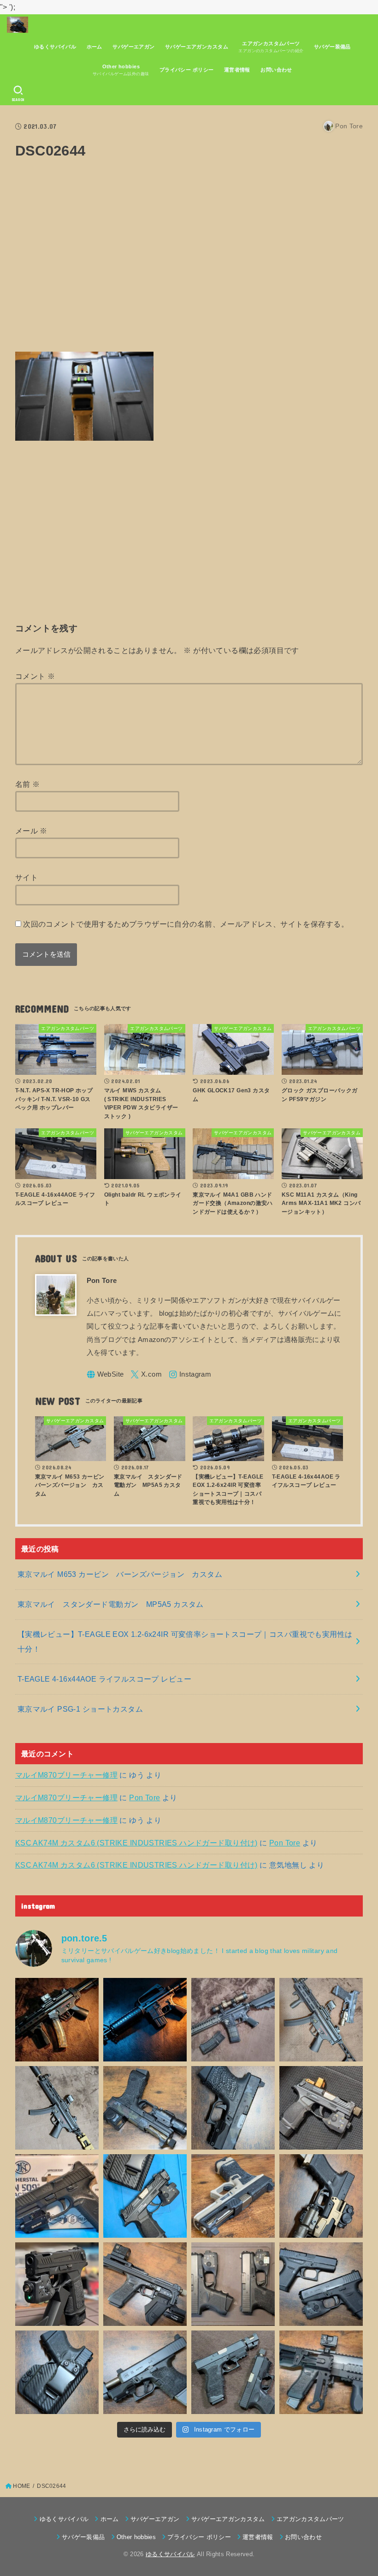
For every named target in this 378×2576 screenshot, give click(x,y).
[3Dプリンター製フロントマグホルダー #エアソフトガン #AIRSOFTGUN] (145, 2284)
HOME (21, 2486)
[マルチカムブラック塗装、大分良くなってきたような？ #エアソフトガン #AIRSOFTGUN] (233, 2108)
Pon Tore (145, 1797)
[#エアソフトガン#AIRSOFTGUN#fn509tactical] (57, 2196)
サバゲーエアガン (133, 47)
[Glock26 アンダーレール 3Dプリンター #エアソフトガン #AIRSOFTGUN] (233, 2372)
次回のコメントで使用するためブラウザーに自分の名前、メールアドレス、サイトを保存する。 (186, 924)
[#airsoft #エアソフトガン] (145, 2372)
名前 (28, 784)
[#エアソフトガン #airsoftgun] (321, 2372)
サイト (27, 877)
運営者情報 (237, 70)
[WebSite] (105, 1375)
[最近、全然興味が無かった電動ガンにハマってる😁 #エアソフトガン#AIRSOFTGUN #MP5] (57, 2108)
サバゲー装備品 (332, 47)
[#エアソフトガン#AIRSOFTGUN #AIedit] (57, 2020)
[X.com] (146, 1375)
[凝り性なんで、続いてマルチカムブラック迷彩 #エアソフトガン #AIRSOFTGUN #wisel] (145, 2108)
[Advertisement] (189, 261)
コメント (35, 676)
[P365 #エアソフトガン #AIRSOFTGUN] (57, 2284)
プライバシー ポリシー (187, 70)
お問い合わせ (276, 70)
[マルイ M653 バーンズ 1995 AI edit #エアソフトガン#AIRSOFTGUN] (145, 2020)
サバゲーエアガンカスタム (197, 47)
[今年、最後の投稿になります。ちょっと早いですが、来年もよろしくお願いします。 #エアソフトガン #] (321, 2196)
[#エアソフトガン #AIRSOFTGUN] (321, 2108)
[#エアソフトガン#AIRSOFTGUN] (233, 2020)
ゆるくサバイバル (55, 47)
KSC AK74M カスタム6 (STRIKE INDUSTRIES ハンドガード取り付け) (136, 1843)
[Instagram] (190, 1375)
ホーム (94, 47)
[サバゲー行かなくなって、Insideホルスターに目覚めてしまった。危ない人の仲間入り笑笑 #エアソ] (57, 2372)
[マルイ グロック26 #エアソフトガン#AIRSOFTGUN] (233, 2284)
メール (31, 831)
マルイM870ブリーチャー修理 (66, 1775)
